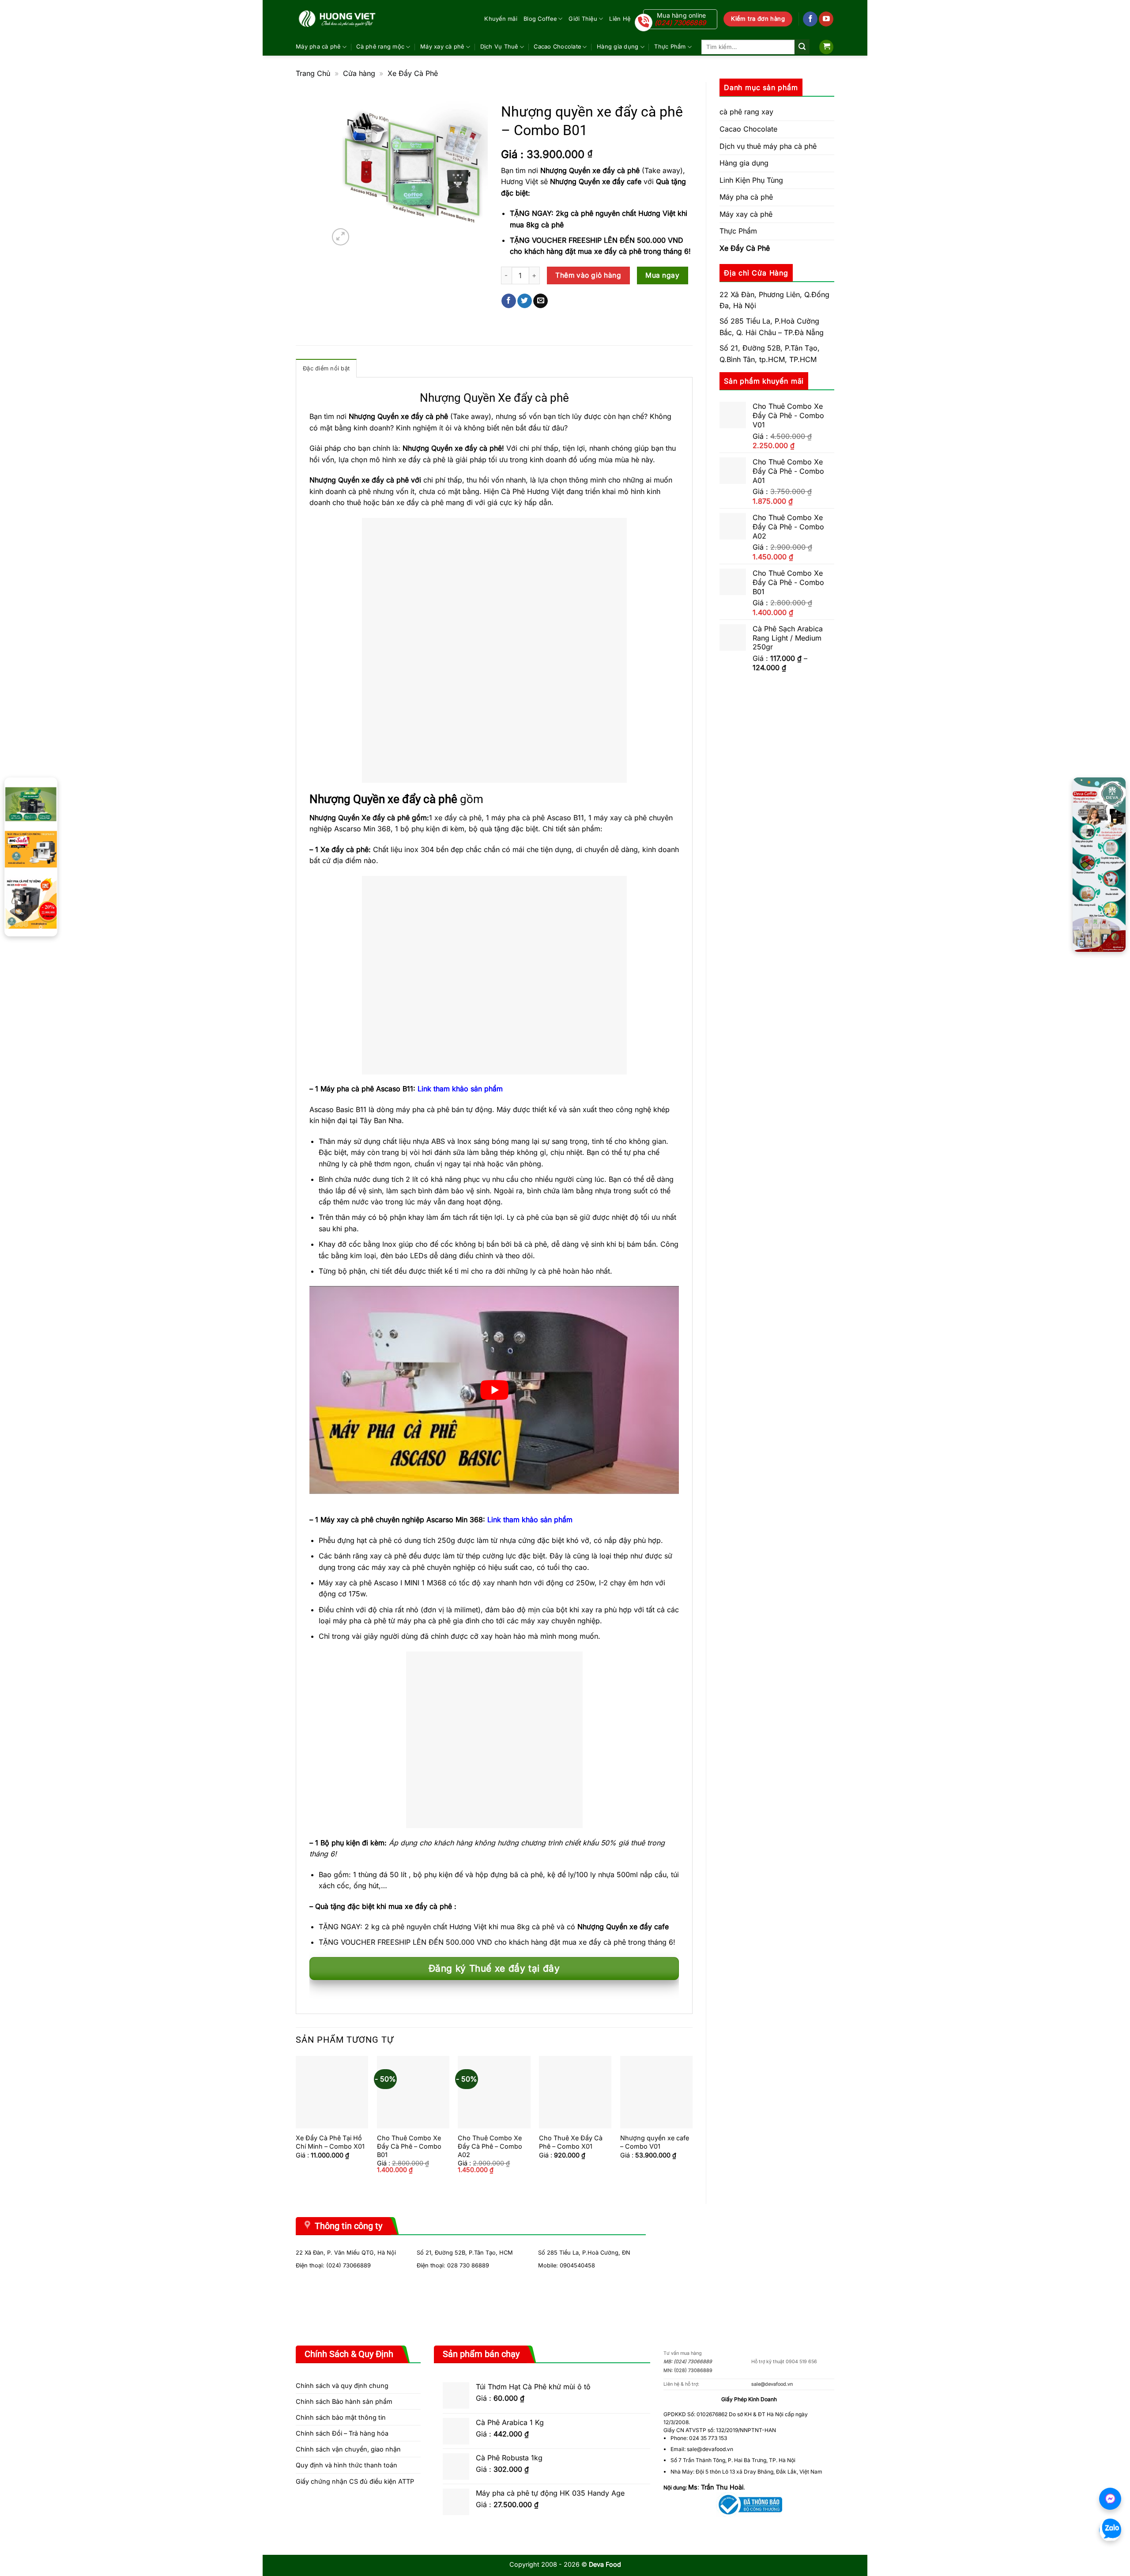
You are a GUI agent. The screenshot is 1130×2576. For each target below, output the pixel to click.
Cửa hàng (359, 73)
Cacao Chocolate (557, 47)
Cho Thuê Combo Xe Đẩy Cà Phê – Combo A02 (490, 2146)
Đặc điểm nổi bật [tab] (326, 368)
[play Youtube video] (494, 1390)
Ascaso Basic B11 (338, 1109)
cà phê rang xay (746, 112)
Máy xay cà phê (746, 214)
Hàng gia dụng (618, 47)
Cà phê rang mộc (380, 47)
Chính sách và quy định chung (342, 2386)
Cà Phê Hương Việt (533, 491)
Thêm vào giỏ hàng (588, 275)
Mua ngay (662, 275)
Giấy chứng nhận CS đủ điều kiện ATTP (355, 2481)
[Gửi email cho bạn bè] (541, 301)
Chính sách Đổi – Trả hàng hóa (342, 2433)
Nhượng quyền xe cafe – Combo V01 (655, 2142)
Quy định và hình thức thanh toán (347, 2465)
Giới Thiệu (583, 19)
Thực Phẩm (670, 47)
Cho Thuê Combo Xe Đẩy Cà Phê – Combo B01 (409, 2146)
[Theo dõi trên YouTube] (826, 19)
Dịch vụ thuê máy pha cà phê (768, 146)
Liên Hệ (620, 19)
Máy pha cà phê (318, 47)
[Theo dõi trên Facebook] (810, 19)
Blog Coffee (540, 19)
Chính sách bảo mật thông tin (341, 2417)
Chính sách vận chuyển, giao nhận (348, 2449)
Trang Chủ (313, 73)
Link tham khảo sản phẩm (460, 1089)
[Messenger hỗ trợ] (1110, 2499)
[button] (826, 47)
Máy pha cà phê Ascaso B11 (367, 1089)
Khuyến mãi (501, 19)
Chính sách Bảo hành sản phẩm (344, 2401)
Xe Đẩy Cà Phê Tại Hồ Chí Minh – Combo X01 (330, 2142)
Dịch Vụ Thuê (499, 47)
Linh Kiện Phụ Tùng (751, 180)
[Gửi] (802, 47)
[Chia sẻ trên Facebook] (509, 301)
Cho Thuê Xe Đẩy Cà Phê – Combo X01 (571, 2142)
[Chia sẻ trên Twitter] (525, 301)
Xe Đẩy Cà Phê (413, 73)
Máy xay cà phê (442, 47)
